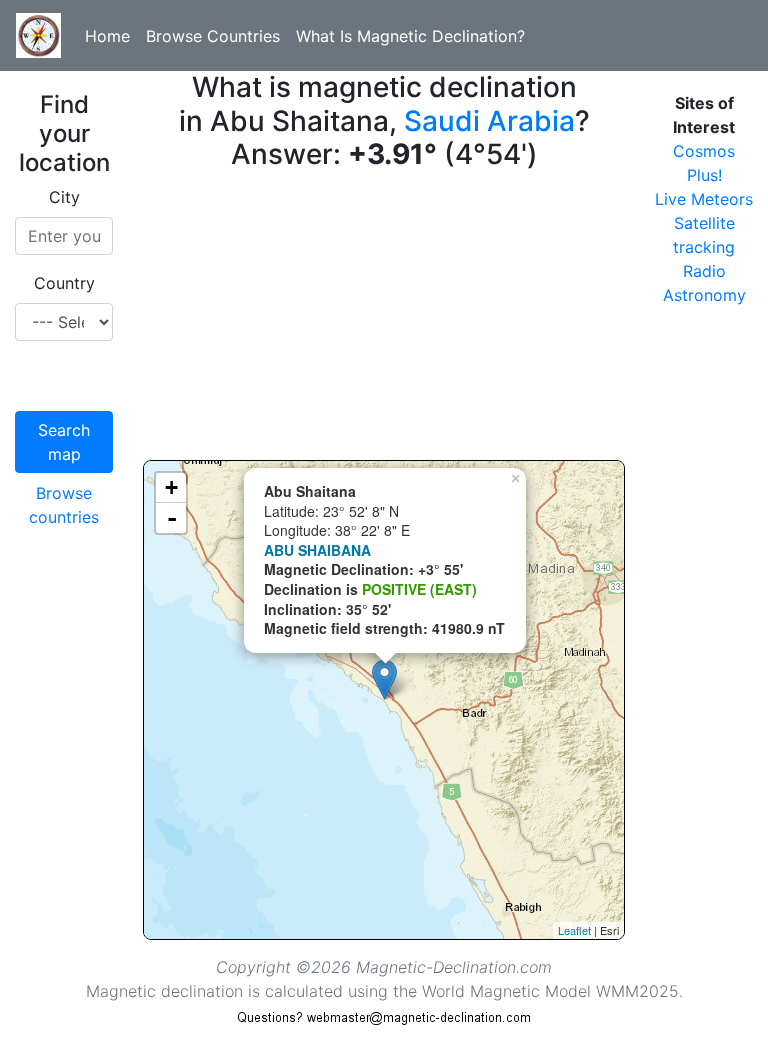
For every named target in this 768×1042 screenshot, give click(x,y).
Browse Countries (213, 36)
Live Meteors (704, 199)
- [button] (172, 518)
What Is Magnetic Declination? (410, 36)
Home (107, 36)
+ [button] (171, 487)
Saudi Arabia (489, 121)
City (64, 197)
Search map (64, 442)
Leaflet (574, 930)
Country (64, 283)
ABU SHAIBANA (317, 550)
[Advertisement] (384, 320)
